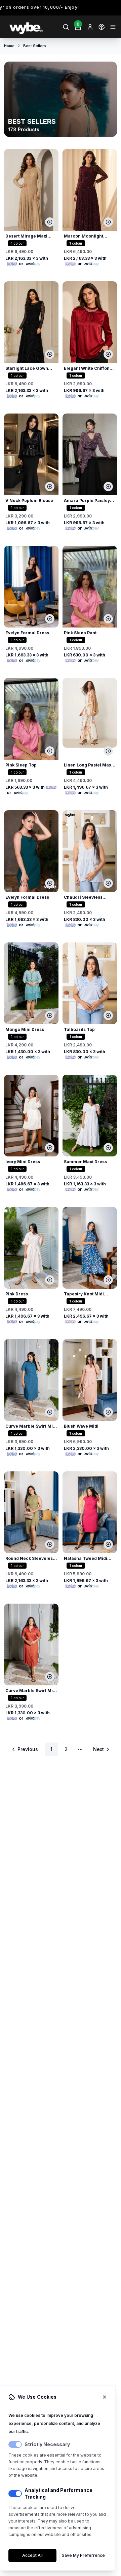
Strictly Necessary (47, 2444)
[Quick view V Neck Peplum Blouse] (50, 487)
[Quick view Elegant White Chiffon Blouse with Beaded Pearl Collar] (108, 354)
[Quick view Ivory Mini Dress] (50, 1148)
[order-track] (102, 27)
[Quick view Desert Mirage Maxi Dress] (50, 222)
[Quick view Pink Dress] (50, 1280)
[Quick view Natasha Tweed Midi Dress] (108, 1544)
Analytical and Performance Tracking (58, 2493)
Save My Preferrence (83, 2555)
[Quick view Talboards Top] (108, 1015)
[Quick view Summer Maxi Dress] (108, 1148)
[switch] (15, 2444)
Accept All (32, 2555)
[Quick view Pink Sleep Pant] (108, 619)
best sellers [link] (35, 46)
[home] (32, 27)
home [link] (9, 46)
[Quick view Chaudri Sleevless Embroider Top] (108, 883)
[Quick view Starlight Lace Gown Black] (50, 354)
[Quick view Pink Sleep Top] (50, 751)
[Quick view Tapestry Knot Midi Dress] (108, 1280)
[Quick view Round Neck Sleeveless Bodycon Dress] (50, 1544)
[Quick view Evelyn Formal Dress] (50, 619)
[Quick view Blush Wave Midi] (108, 1412)
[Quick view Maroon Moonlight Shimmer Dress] (108, 222)
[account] (90, 27)
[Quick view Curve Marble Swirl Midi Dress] (50, 1412)
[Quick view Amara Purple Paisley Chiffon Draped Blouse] (108, 487)
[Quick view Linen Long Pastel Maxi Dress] (108, 751)
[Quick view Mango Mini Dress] (50, 1015)
